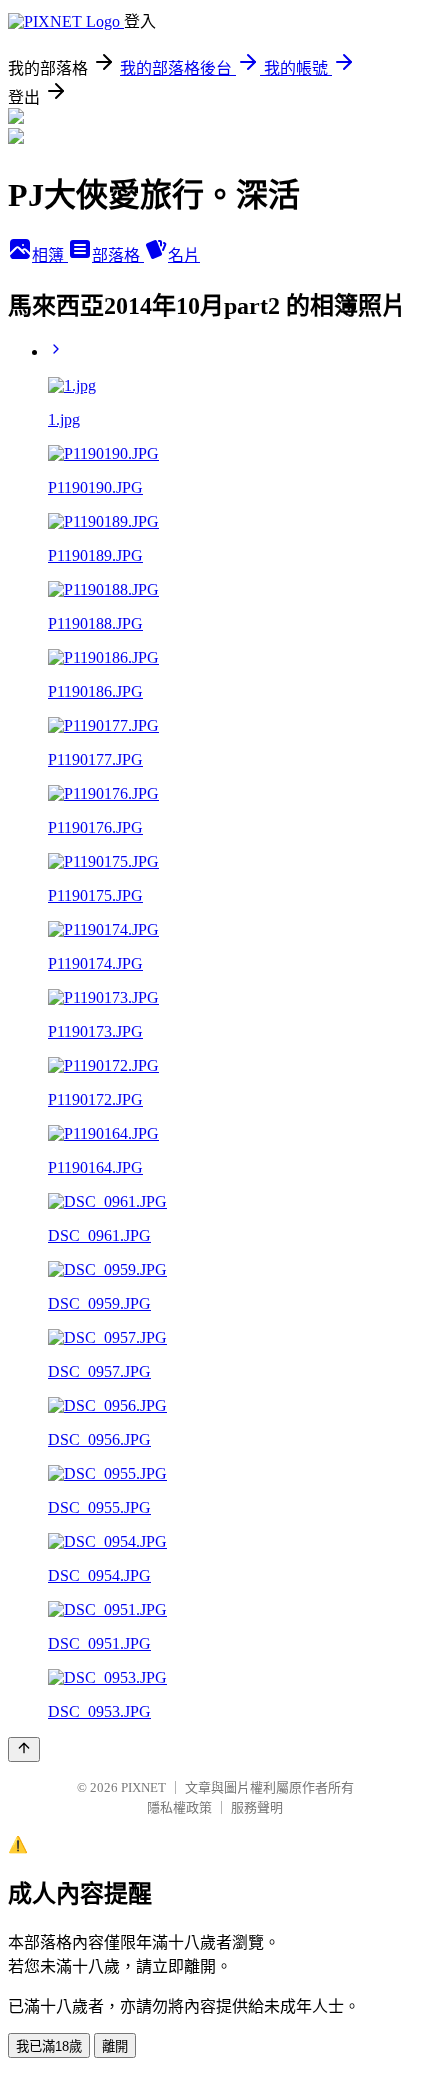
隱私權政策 (179, 1807)
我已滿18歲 (49, 2046)
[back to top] (24, 1749)
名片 (184, 255)
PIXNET (143, 1787)
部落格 (118, 255)
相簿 (50, 255)
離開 (115, 2046)
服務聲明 (257, 1807)
